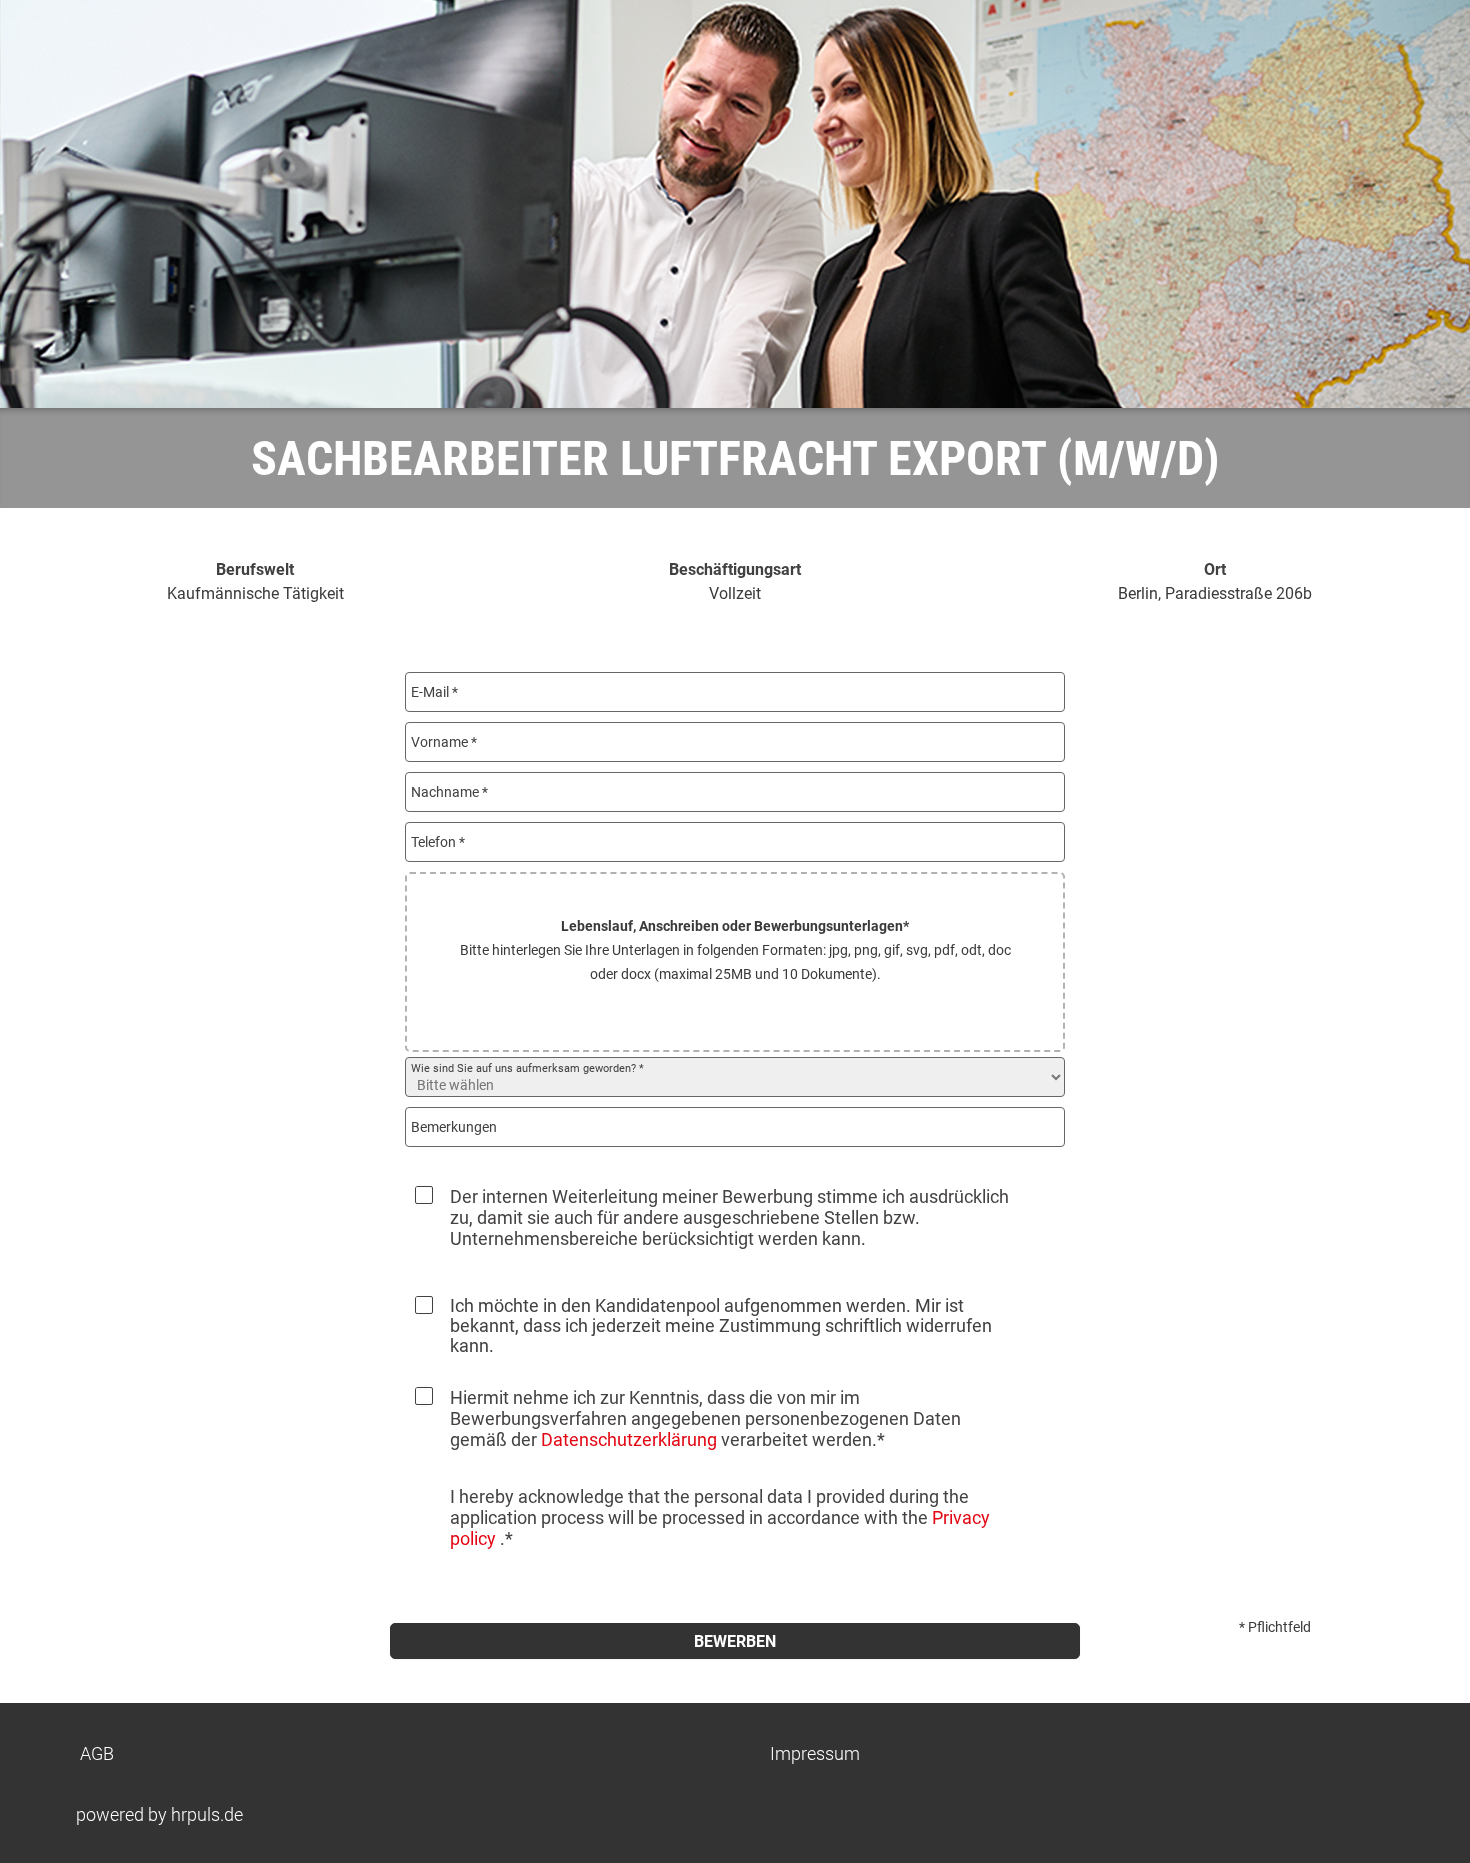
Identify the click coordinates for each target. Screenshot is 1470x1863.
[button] (735, 962)
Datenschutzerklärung (629, 1439)
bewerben (735, 1641)
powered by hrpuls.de (159, 1814)
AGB (97, 1753)
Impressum (815, 1753)
